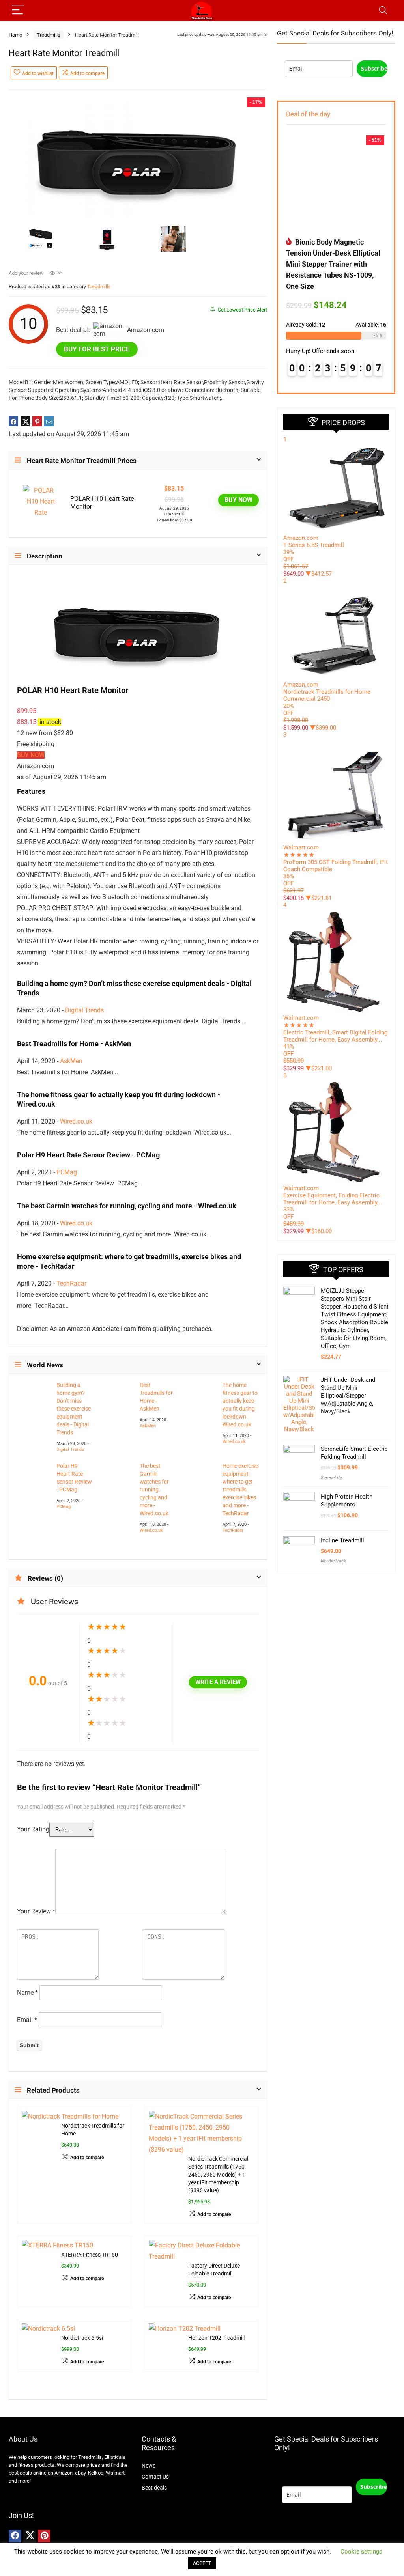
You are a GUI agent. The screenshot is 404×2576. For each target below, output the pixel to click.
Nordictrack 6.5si (82, 2338)
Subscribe (374, 68)
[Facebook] (15, 2536)
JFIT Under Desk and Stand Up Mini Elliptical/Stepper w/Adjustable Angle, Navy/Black (348, 1396)
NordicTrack (333, 1561)
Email (27, 2020)
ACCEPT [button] (202, 2563)
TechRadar (71, 1283)
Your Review (36, 1911)
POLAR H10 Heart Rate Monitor (102, 503)
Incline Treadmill (342, 1540)
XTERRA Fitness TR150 (90, 2255)
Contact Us (155, 2477)
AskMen (71, 1061)
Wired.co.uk (76, 1121)
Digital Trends (84, 1010)
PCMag (67, 1172)
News (149, 2466)
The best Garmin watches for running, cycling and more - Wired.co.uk (154, 1490)
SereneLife (331, 1478)
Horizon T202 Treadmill (216, 2338)
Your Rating (33, 1829)
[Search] (383, 10)
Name (27, 1993)
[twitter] (30, 2536)
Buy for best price (97, 349)
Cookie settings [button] (361, 2552)
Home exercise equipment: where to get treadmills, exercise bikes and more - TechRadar (240, 1490)
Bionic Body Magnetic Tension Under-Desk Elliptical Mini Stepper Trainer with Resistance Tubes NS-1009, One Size (333, 264)
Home (15, 35)
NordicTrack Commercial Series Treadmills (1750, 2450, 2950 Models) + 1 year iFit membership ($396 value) (218, 2175)
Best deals (154, 2488)
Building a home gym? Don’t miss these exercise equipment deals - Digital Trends (74, 1409)
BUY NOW (238, 500)
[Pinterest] (44, 2536)
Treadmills (49, 35)
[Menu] (18, 10)
